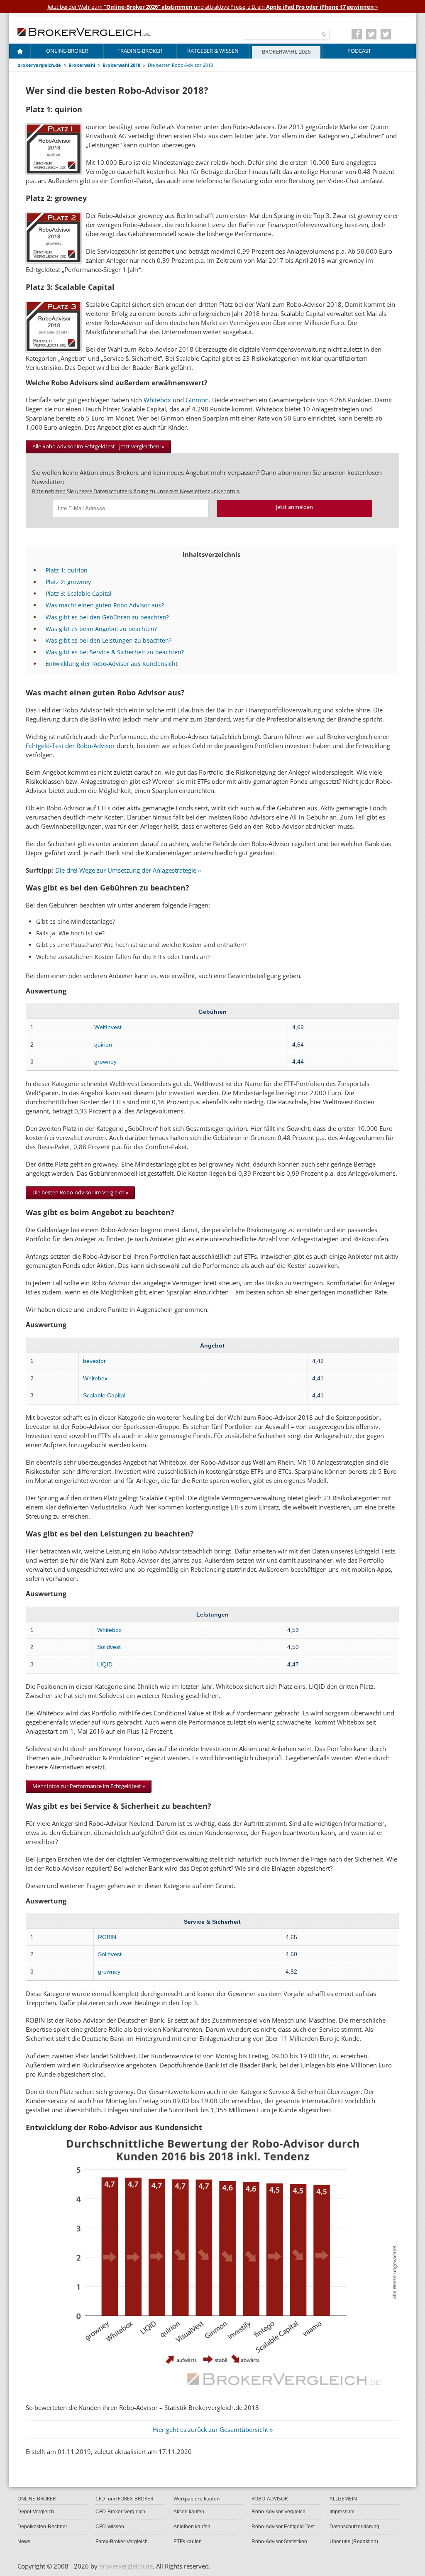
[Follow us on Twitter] (371, 34)
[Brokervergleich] (20, 53)
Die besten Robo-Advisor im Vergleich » (80, 1192)
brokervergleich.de (39, 65)
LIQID (105, 1664)
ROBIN (107, 1937)
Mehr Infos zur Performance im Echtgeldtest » (89, 1786)
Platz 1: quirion (67, 570)
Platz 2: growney (68, 582)
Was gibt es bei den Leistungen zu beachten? (109, 640)
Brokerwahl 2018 (121, 65)
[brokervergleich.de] (88, 31)
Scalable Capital (104, 1395)
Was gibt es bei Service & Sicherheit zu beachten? (115, 652)
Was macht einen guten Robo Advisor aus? (105, 605)
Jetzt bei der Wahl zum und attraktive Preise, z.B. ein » (213, 7)
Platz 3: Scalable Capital (79, 593)
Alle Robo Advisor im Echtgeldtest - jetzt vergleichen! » (98, 446)
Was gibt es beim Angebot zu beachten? (101, 629)
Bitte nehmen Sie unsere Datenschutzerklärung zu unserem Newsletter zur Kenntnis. (136, 491)
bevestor (94, 1361)
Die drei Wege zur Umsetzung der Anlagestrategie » (128, 870)
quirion (103, 1045)
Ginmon (197, 400)
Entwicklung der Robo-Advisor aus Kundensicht (112, 664)
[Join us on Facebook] (357, 34)
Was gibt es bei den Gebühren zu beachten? (107, 617)
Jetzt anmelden (294, 507)
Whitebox (158, 400)
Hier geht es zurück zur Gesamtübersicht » (212, 2429)
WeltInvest (108, 1027)
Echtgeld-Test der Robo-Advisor (70, 746)
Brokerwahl (82, 65)
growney (105, 1062)
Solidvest (109, 1647)
